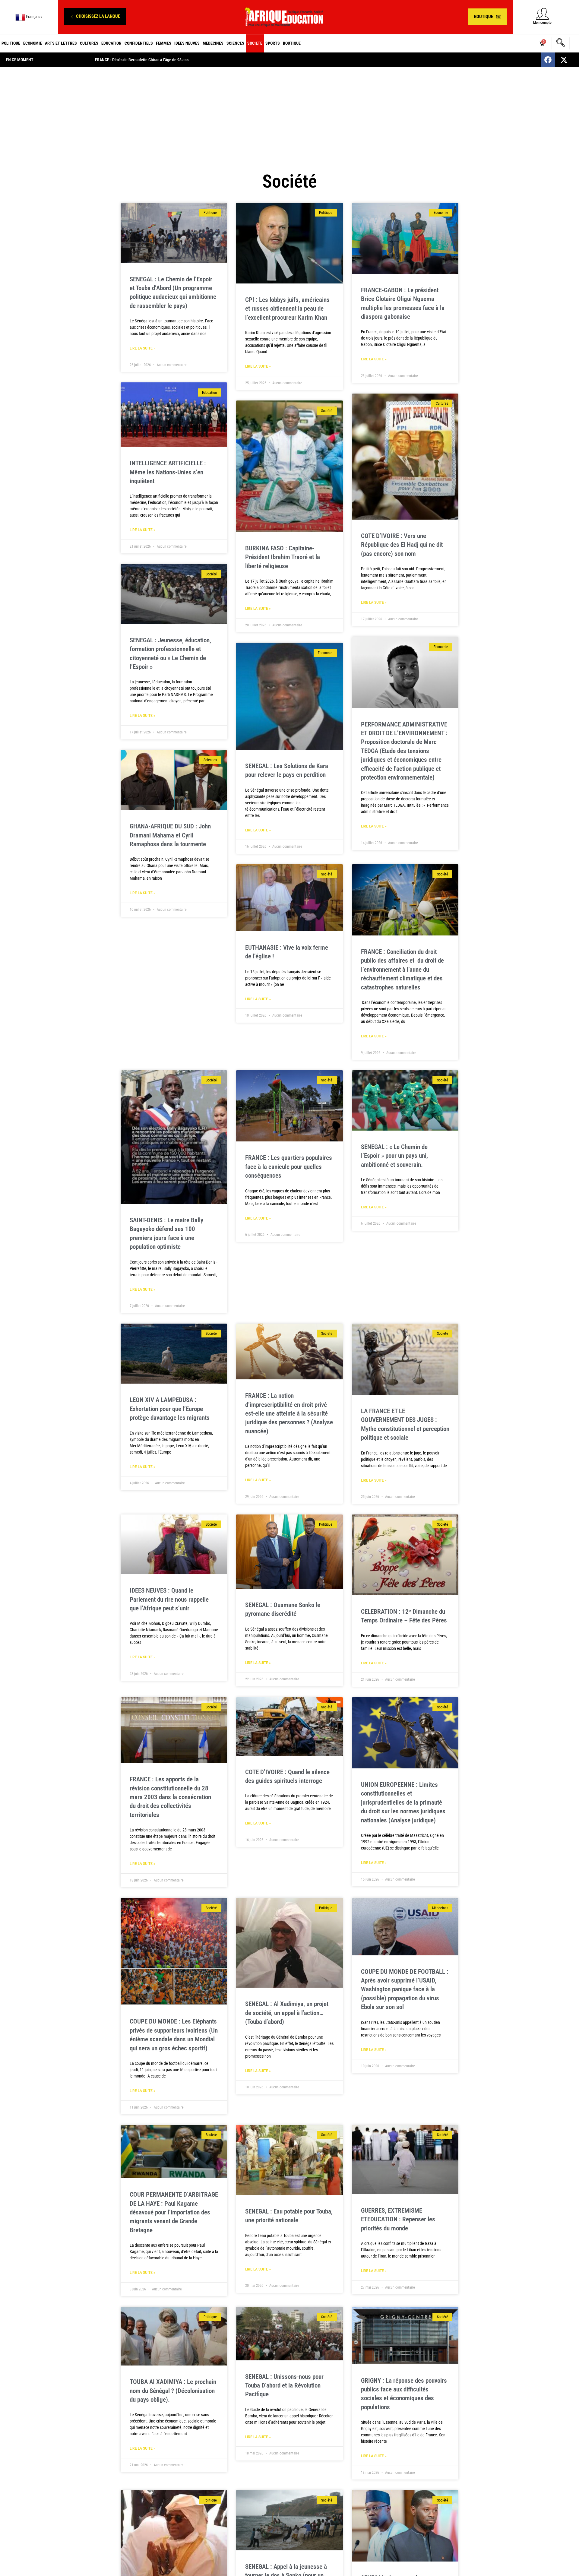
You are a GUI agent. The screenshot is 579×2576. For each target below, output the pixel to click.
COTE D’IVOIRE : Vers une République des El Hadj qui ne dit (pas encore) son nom (402, 545)
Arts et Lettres (61, 43)
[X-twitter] (564, 60)
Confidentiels (139, 43)
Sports (273, 43)
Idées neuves (187, 43)
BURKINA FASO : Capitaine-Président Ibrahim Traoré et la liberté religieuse (283, 557)
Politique (11, 43)
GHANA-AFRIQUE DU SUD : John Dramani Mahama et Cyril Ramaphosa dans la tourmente (170, 835)
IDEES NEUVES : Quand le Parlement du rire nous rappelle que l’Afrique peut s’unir (169, 1599)
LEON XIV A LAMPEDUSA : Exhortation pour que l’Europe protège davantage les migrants (170, 1409)
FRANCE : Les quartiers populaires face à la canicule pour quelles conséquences (289, 1167)
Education (111, 43)
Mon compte (542, 23)
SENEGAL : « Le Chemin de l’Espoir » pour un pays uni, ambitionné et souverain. (394, 1156)
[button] (95, 17)
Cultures (89, 43)
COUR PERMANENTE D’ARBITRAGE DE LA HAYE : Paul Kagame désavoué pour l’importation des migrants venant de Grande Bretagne (174, 2212)
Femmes (164, 43)
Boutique (292, 43)
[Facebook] (548, 60)
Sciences (235, 43)
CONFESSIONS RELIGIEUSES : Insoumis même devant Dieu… (145, 60)
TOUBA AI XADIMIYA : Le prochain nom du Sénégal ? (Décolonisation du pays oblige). (173, 2391)
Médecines (213, 43)
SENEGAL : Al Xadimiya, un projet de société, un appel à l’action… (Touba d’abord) (287, 2013)
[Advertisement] (289, 115)
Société (255, 43)
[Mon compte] (542, 14)
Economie (33, 43)
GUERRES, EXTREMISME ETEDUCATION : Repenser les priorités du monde (398, 2219)
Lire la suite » (142, 348)
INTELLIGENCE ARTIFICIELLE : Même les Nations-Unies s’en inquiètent (168, 472)
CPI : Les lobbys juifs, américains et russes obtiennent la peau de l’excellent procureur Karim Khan (287, 309)
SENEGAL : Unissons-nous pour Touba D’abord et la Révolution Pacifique (284, 2386)
